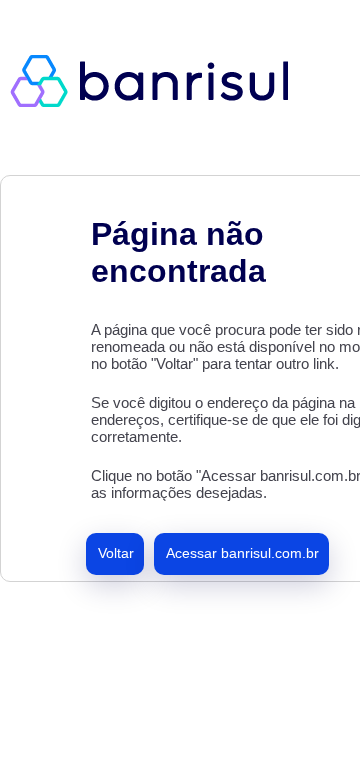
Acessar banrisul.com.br (242, 553)
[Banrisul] (160, 80)
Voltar (116, 553)
